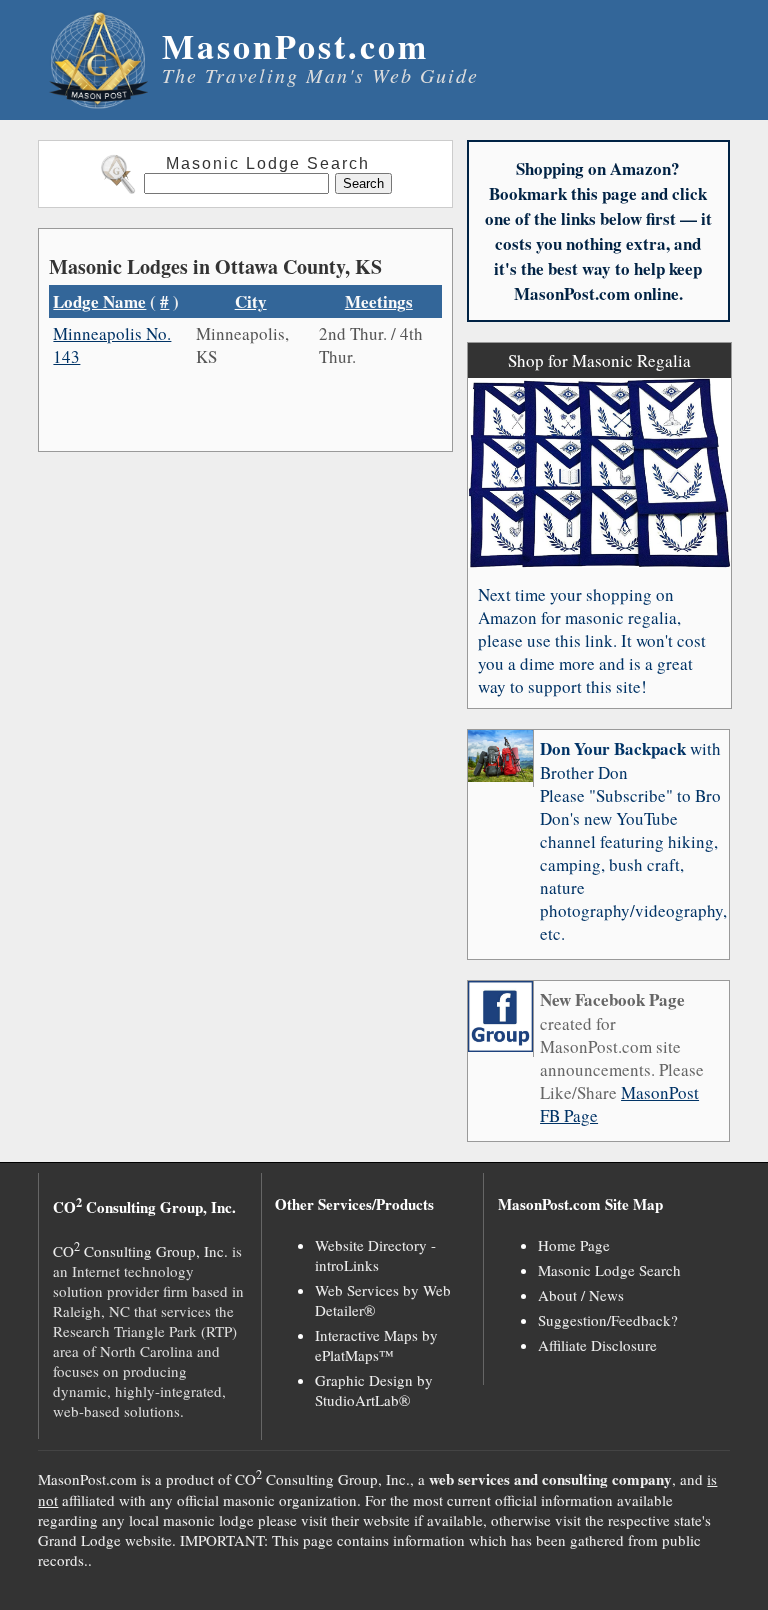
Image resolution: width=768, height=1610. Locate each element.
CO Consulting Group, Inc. (140, 1251)
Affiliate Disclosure (597, 1345)
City (251, 301)
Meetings (379, 301)
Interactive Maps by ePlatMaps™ (376, 1345)
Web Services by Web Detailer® (383, 1300)
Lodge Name (99, 301)
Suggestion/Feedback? (608, 1320)
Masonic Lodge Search (609, 1270)
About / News (581, 1295)
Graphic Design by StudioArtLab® (374, 1390)
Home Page (574, 1245)
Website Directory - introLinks (375, 1255)
